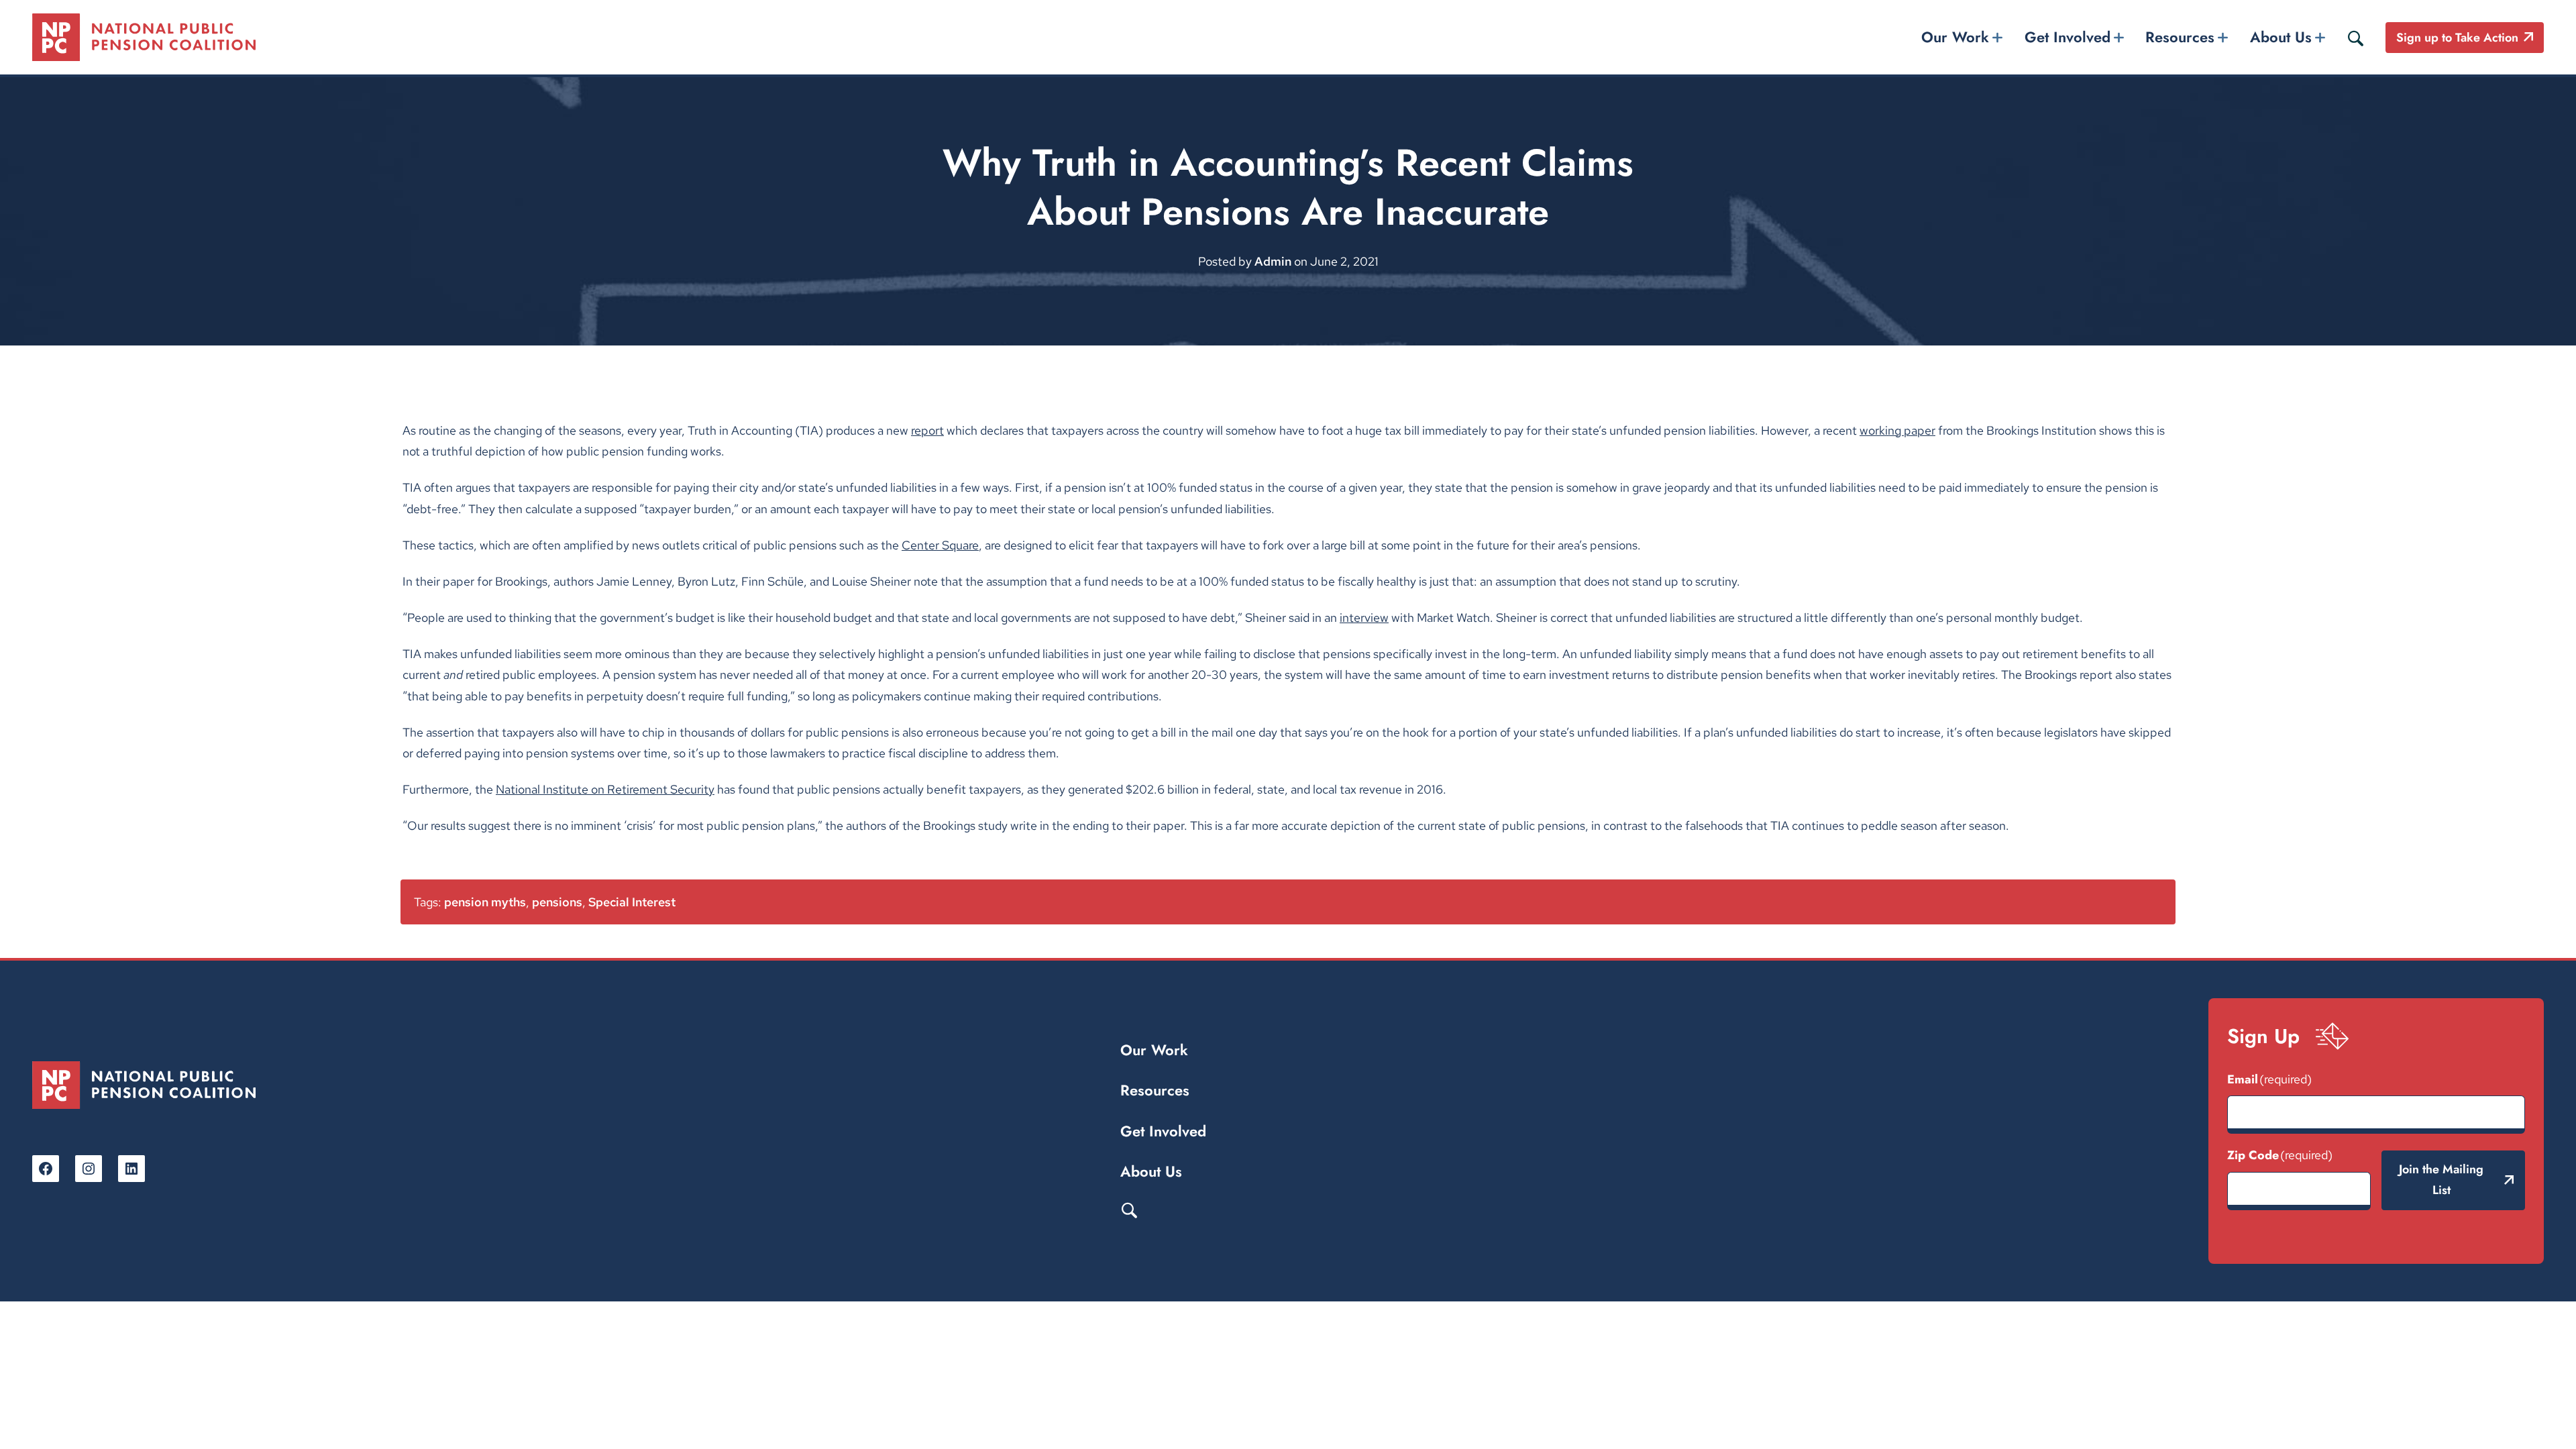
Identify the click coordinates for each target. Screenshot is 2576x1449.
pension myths (485, 902)
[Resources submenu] (2223, 37)
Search (1129, 1210)
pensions (557, 902)
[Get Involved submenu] (2118, 37)
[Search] (2355, 38)
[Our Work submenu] (1998, 37)
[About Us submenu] (2320, 37)
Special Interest (632, 902)
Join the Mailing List (2441, 1180)
